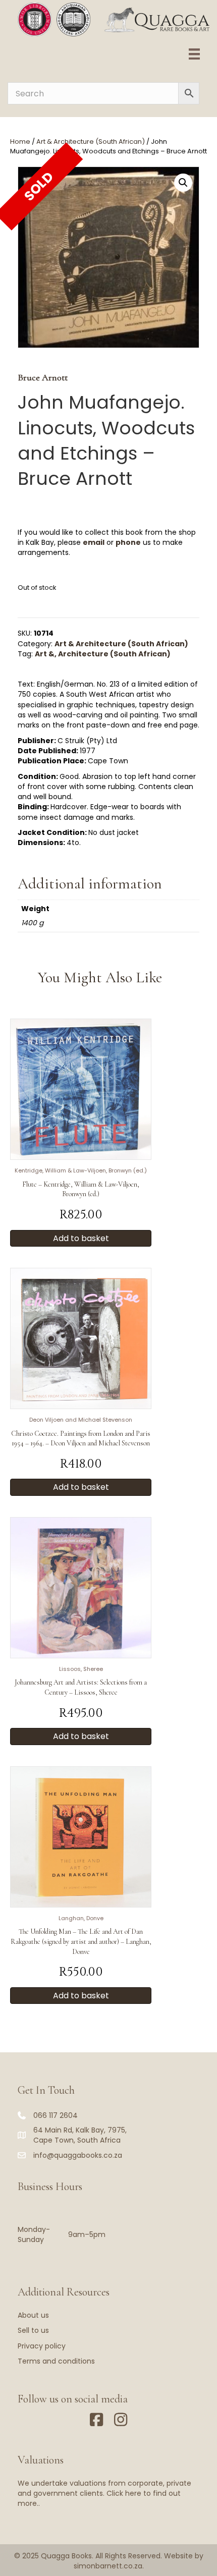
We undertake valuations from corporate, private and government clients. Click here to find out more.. (104, 2494)
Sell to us (33, 2330)
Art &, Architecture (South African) (103, 654)
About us (33, 2315)
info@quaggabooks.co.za (78, 2155)
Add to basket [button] (81, 1238)
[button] (183, 183)
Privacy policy (42, 2346)
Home (20, 142)
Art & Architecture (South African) (91, 142)
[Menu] (194, 54)
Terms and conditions (56, 2361)
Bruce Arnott (43, 377)
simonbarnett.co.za (108, 2566)
